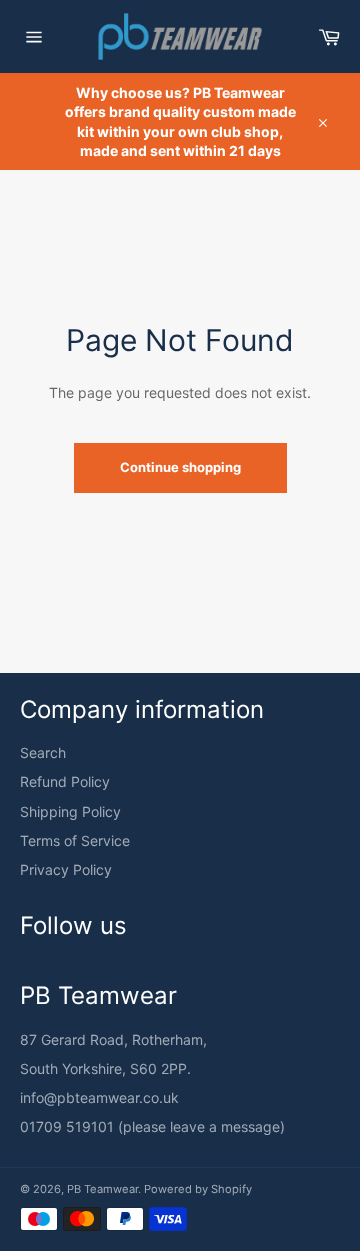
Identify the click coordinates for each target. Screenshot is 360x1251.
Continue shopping (180, 467)
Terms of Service (75, 840)
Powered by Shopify (198, 1189)
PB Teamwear (102, 1189)
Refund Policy (65, 781)
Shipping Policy (70, 811)
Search (43, 752)
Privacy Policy (66, 869)
